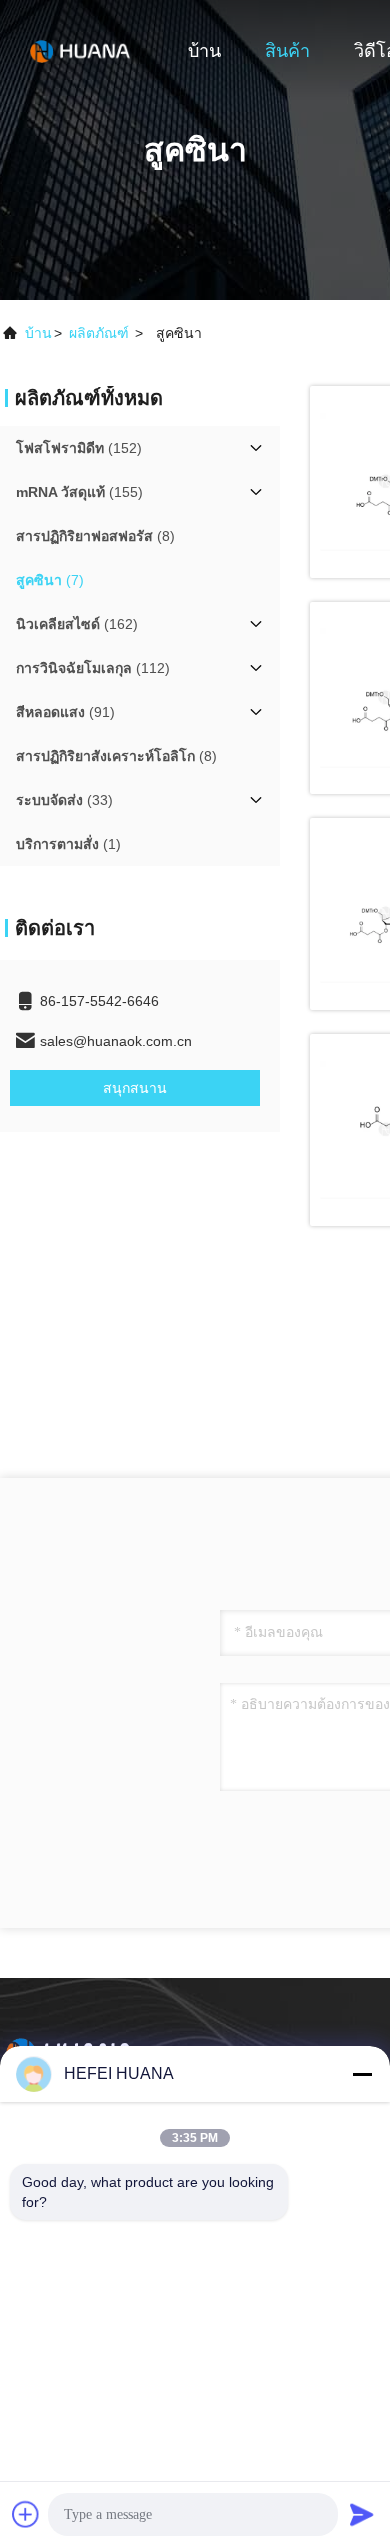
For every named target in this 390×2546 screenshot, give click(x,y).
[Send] (362, 2514)
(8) (95, 536)
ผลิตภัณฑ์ (99, 333)
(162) (77, 624)
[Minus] (362, 2074)
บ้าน (204, 51)
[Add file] (26, 2514)
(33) (64, 800)
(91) (65, 712)
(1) (68, 844)
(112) (93, 668)
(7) (50, 580)
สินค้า (287, 51)
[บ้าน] (80, 50)
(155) (79, 492)
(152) (79, 448)
